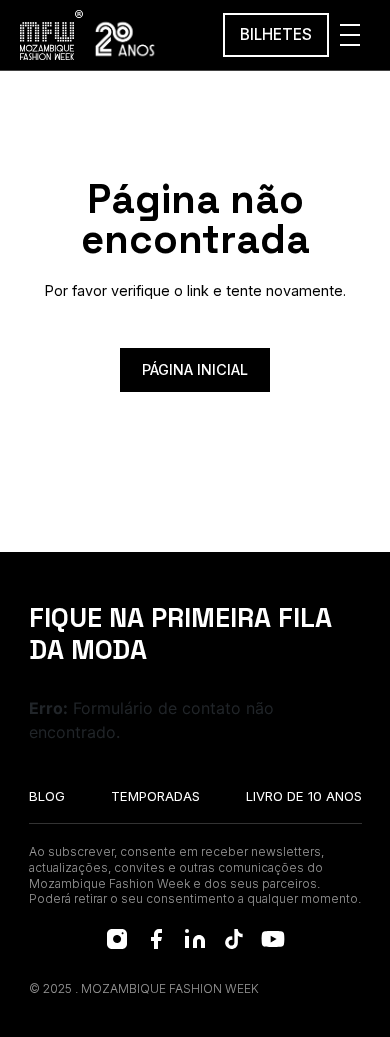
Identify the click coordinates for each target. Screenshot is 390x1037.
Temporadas (155, 796)
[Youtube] (273, 939)
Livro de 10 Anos (304, 796)
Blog (47, 796)
